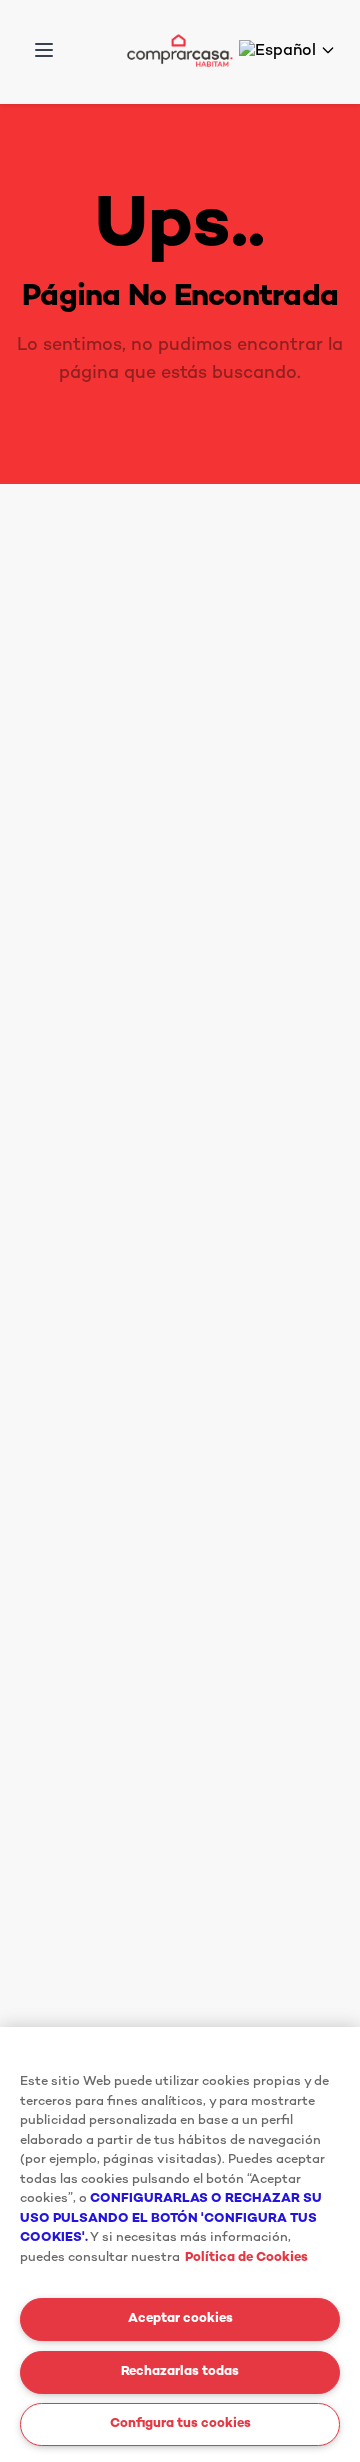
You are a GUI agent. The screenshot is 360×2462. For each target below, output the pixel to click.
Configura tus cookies (180, 2424)
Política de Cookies (246, 2258)
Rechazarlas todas (180, 2372)
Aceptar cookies (180, 2319)
